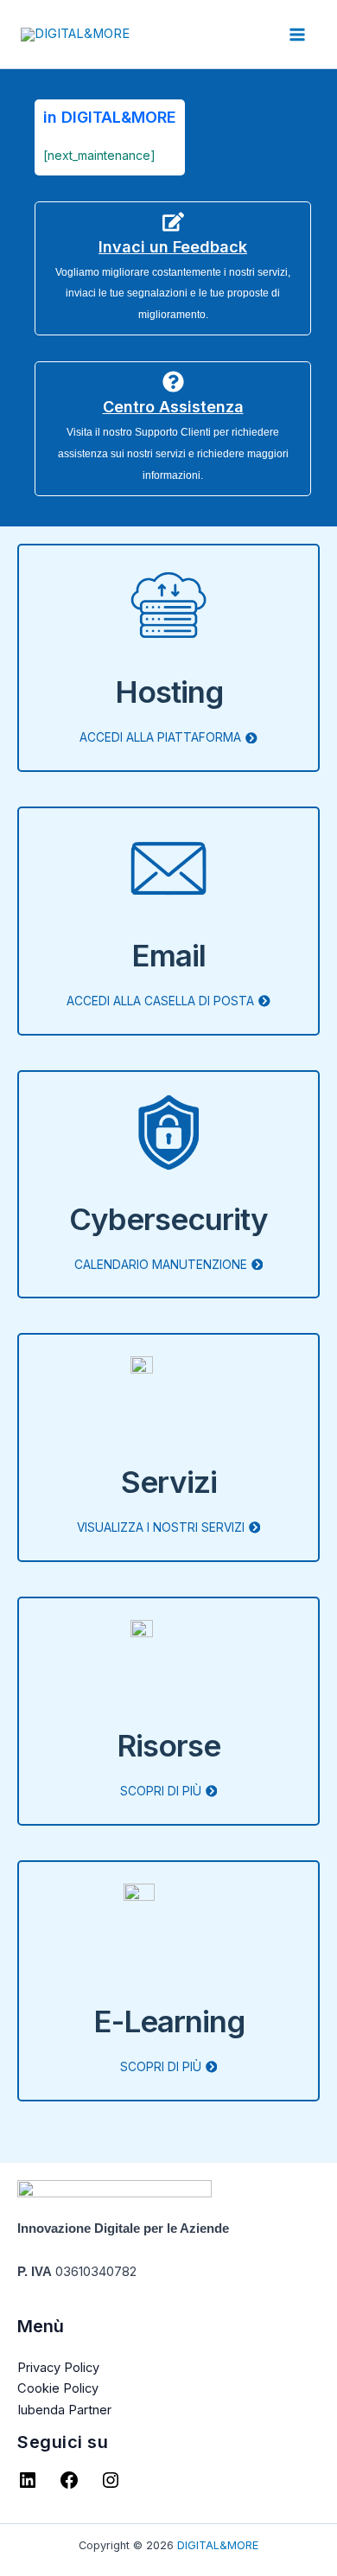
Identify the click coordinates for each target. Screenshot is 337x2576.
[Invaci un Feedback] (173, 222)
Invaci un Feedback (173, 247)
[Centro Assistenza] (173, 382)
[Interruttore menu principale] (297, 35)
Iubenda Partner (64, 2410)
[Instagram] (111, 2486)
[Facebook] (69, 2486)
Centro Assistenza (173, 407)
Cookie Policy (58, 2388)
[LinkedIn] (28, 2486)
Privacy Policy (58, 2368)
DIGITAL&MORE (218, 2545)
